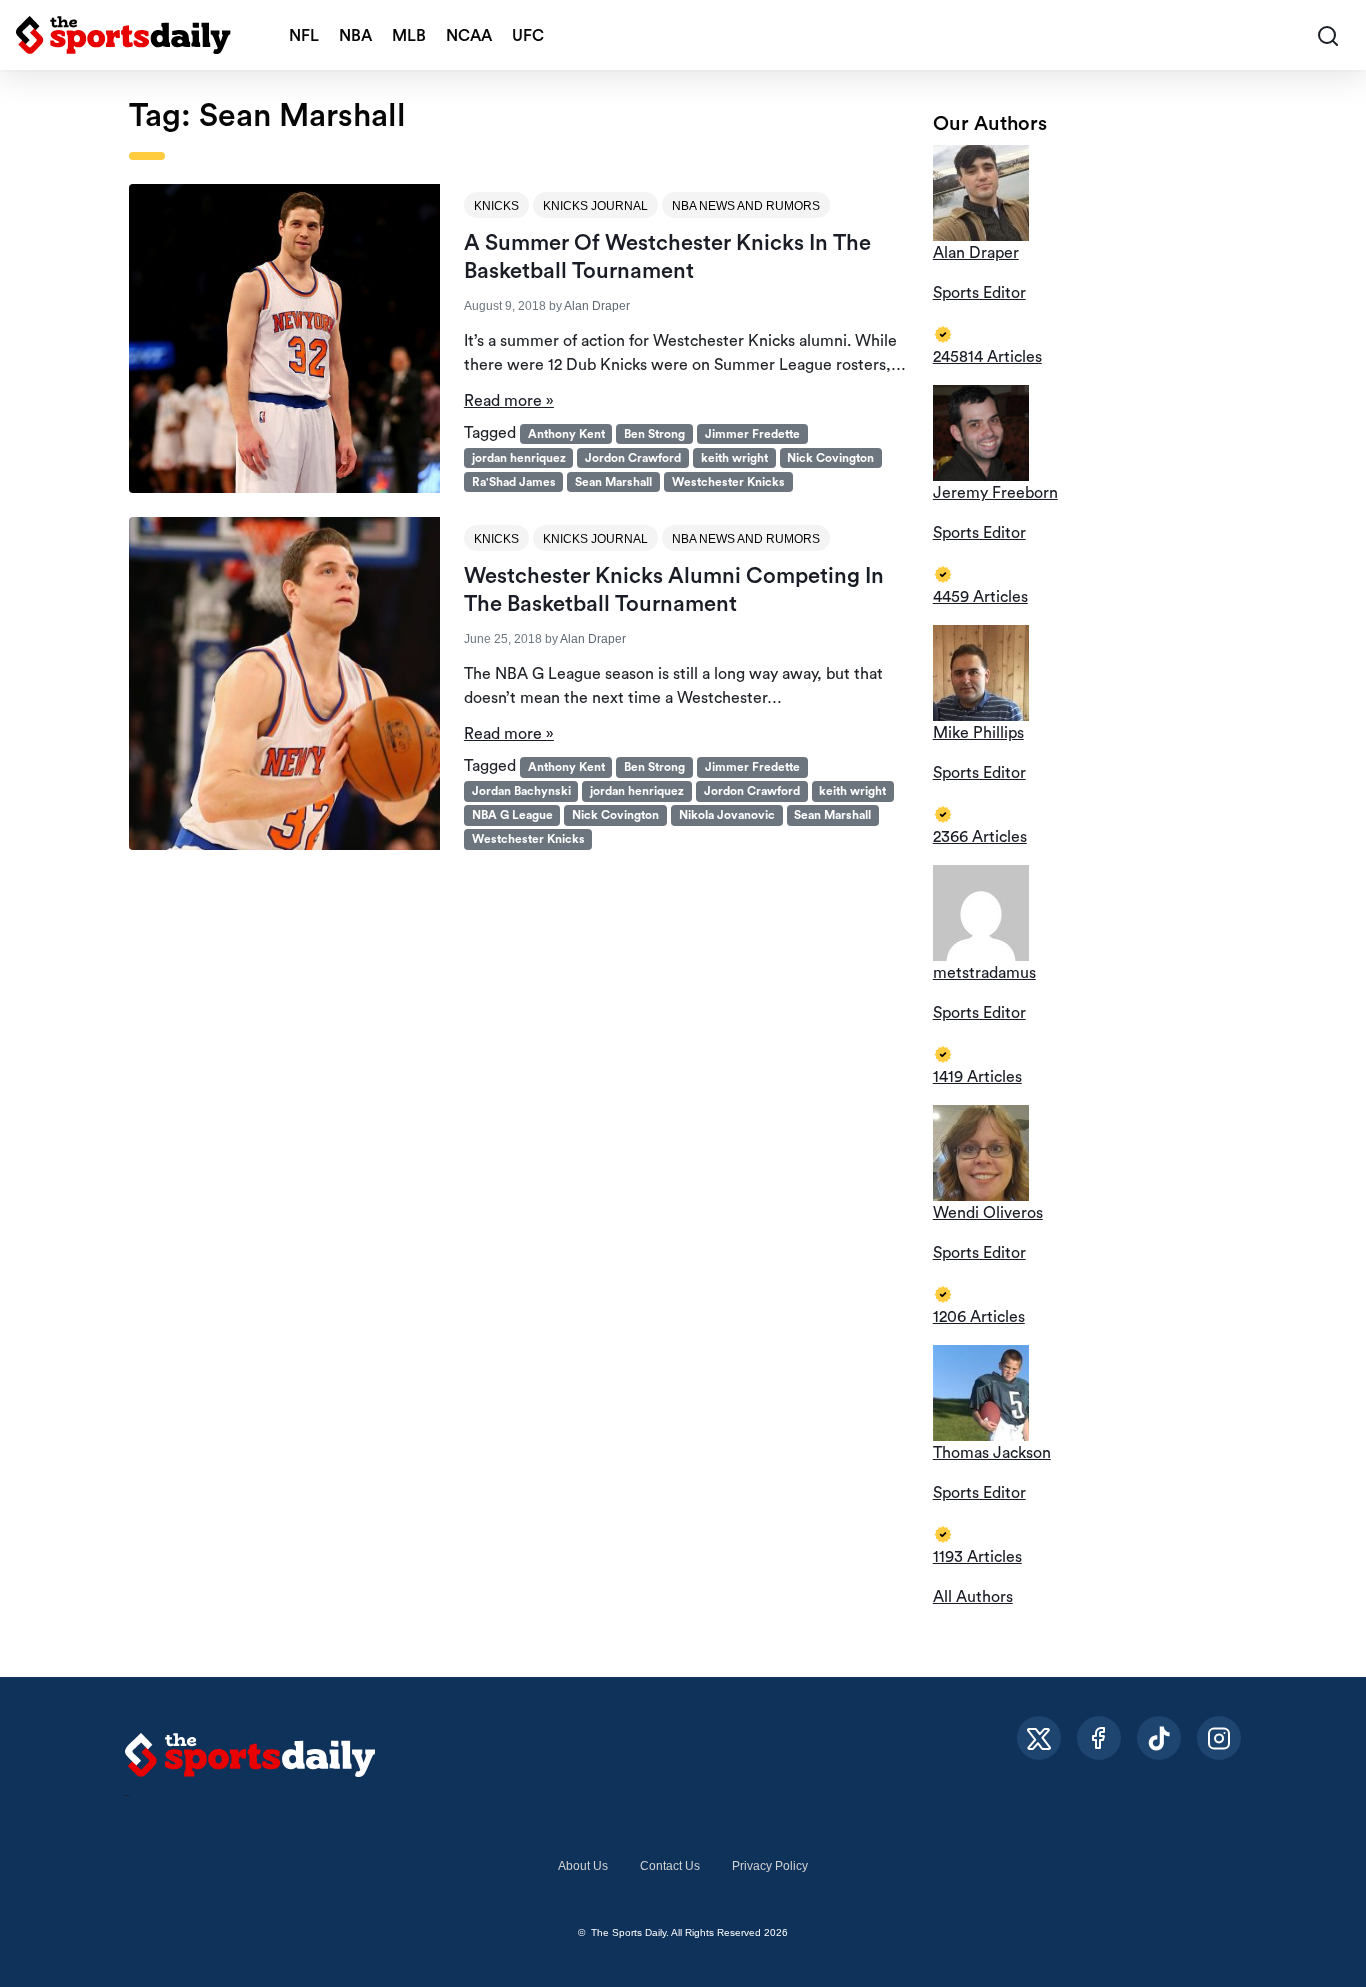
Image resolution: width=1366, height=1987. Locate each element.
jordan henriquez (519, 458)
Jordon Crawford (633, 458)
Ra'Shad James (514, 482)
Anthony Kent (566, 434)
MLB (409, 36)
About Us (583, 1866)
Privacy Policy (770, 1866)
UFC (528, 36)
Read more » (509, 401)
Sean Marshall (613, 482)
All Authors (973, 1597)
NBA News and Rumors (746, 206)
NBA (355, 36)
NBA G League (512, 815)
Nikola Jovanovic (727, 815)
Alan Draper (597, 306)
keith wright (734, 458)
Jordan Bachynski (521, 791)
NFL (304, 36)
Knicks (496, 206)
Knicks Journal (595, 206)
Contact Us (670, 1866)
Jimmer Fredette (752, 434)
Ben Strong (654, 434)
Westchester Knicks (728, 482)
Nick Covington (830, 458)
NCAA (469, 36)
